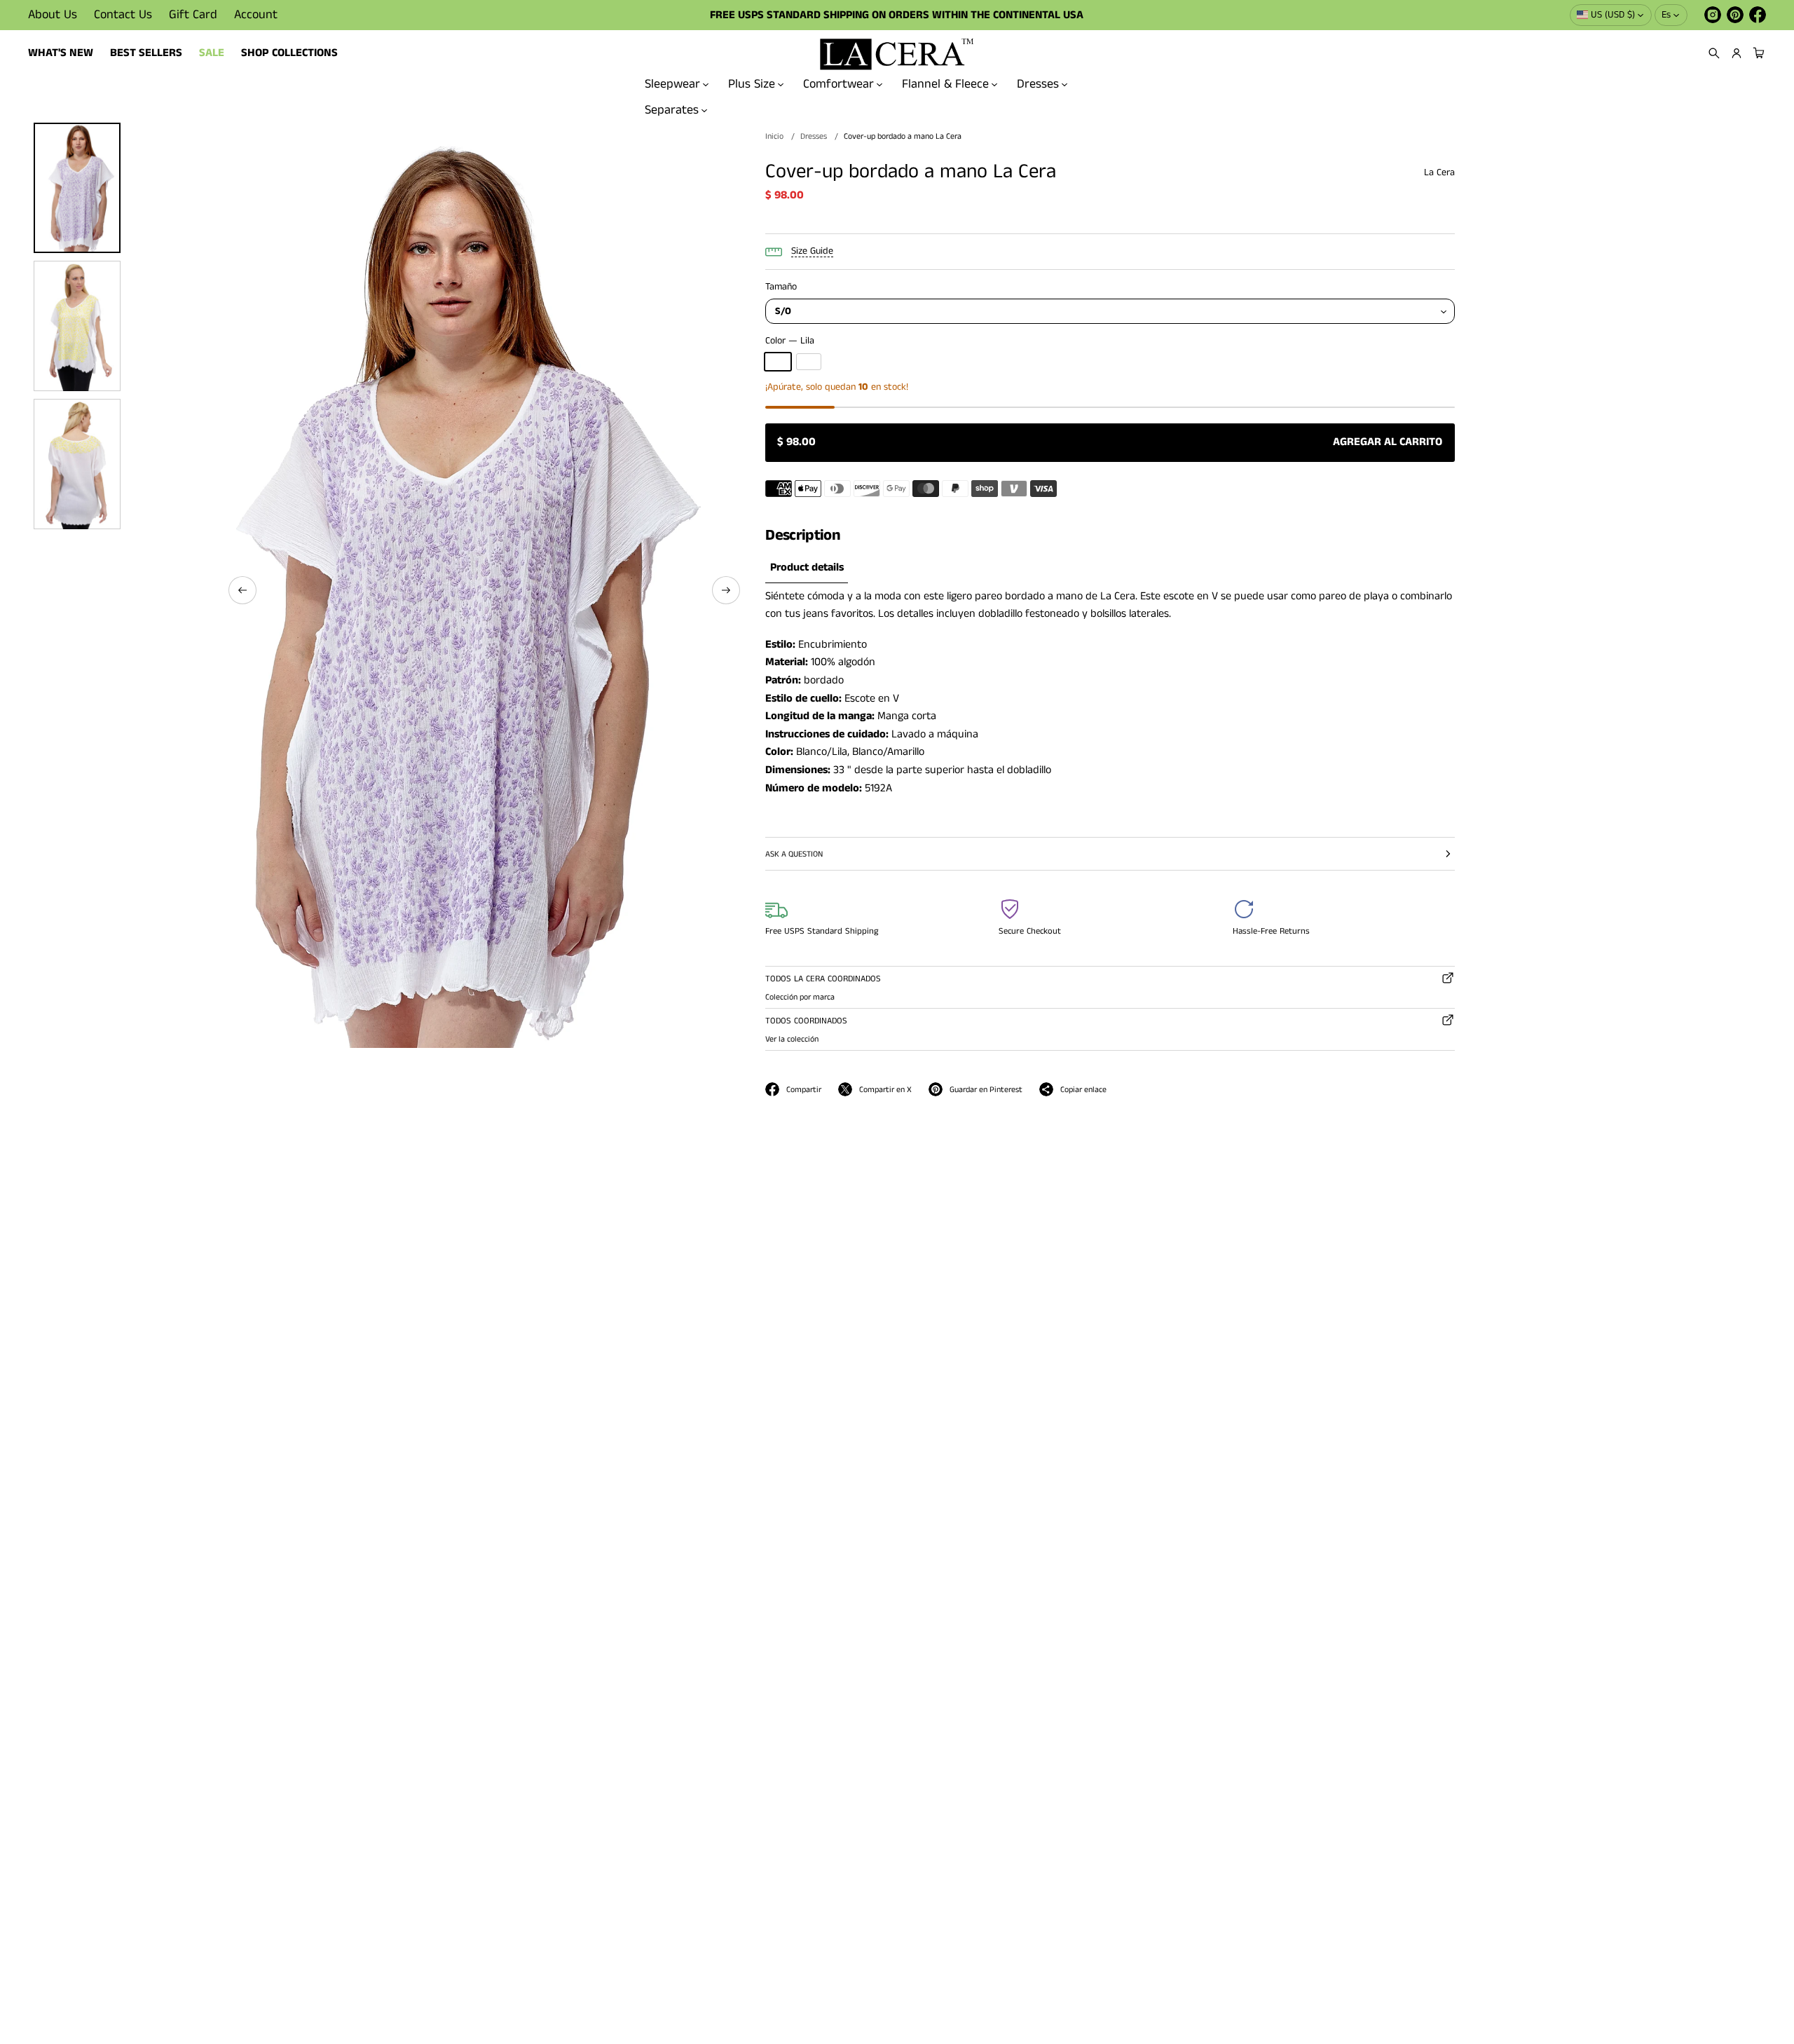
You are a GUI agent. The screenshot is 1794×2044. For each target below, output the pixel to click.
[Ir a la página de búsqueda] (1714, 53)
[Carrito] (1757, 53)
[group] (807, 568)
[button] (1714, 53)
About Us (53, 15)
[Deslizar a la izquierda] (242, 590)
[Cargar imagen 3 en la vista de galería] (77, 326)
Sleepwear (672, 84)
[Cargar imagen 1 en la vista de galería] (77, 188)
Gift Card (193, 15)
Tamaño (781, 287)
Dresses (1038, 84)
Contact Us (123, 15)
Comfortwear (838, 84)
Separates (672, 109)
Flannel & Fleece (945, 84)
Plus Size (752, 84)
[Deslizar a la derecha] (726, 590)
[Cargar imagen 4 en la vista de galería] (77, 464)
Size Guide (812, 251)
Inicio (774, 136)
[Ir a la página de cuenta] (1737, 53)
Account (256, 15)
